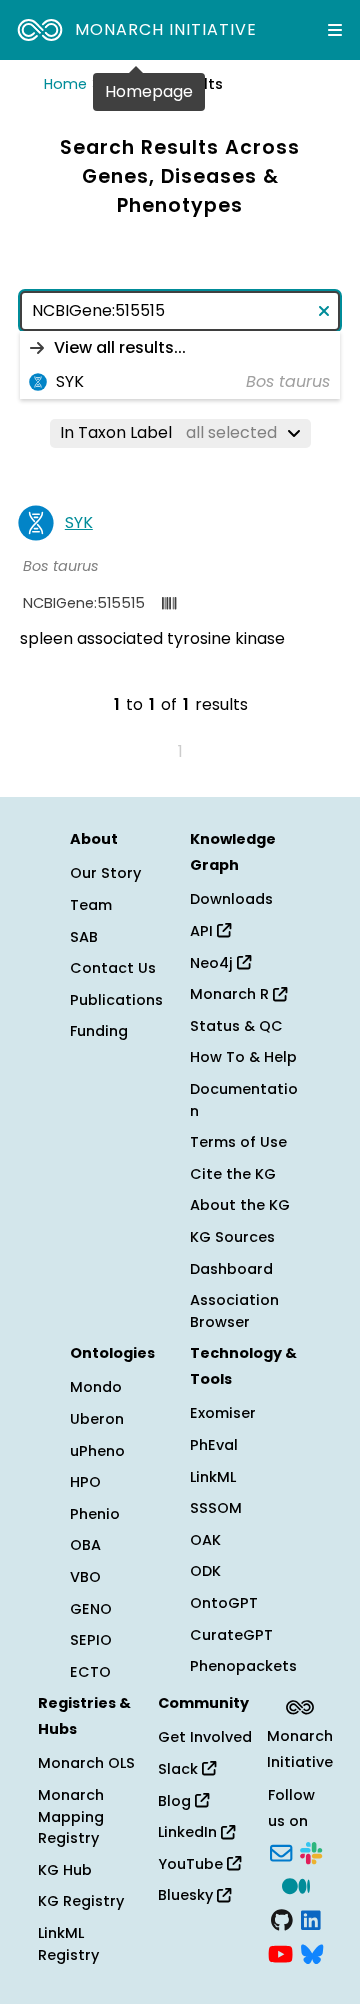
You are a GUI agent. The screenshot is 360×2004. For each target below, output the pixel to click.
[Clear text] (320, 311)
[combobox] (180, 311)
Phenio (95, 1514)
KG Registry (81, 1901)
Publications (116, 1000)
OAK (205, 1540)
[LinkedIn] (311, 1918)
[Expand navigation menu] (335, 30)
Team (91, 905)
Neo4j (213, 963)
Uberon (97, 1419)
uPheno (97, 1451)
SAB (84, 937)
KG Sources (232, 1237)
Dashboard (231, 1269)
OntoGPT (224, 1603)
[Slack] (311, 1851)
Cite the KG (233, 1174)
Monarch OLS (86, 1763)
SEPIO (91, 1640)
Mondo (96, 1387)
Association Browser (234, 1311)
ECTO (90, 1672)
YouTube (192, 1864)
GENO (91, 1609)
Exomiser (223, 1413)
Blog (176, 1801)
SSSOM (216, 1508)
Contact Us (113, 968)
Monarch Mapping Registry (71, 1816)
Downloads (231, 899)
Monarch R (231, 994)
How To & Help (243, 1057)
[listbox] (180, 365)
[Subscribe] (281, 1851)
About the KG (240, 1205)
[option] (180, 348)
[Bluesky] (312, 1952)
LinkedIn (189, 1832)
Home (65, 84)
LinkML (213, 1477)
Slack (180, 1769)
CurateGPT (231, 1635)
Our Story (105, 873)
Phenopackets (243, 1666)
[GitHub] (282, 1918)
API (203, 931)
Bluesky (187, 1895)
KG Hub (65, 1870)
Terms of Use (238, 1142)
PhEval (214, 1445)
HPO (85, 1482)
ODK (205, 1571)
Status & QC (236, 1026)
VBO (85, 1577)
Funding (99, 1031)
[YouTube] (280, 1952)
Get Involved (205, 1737)
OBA (85, 1545)
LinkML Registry (68, 1944)
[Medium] (296, 1885)
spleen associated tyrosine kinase (152, 638)
